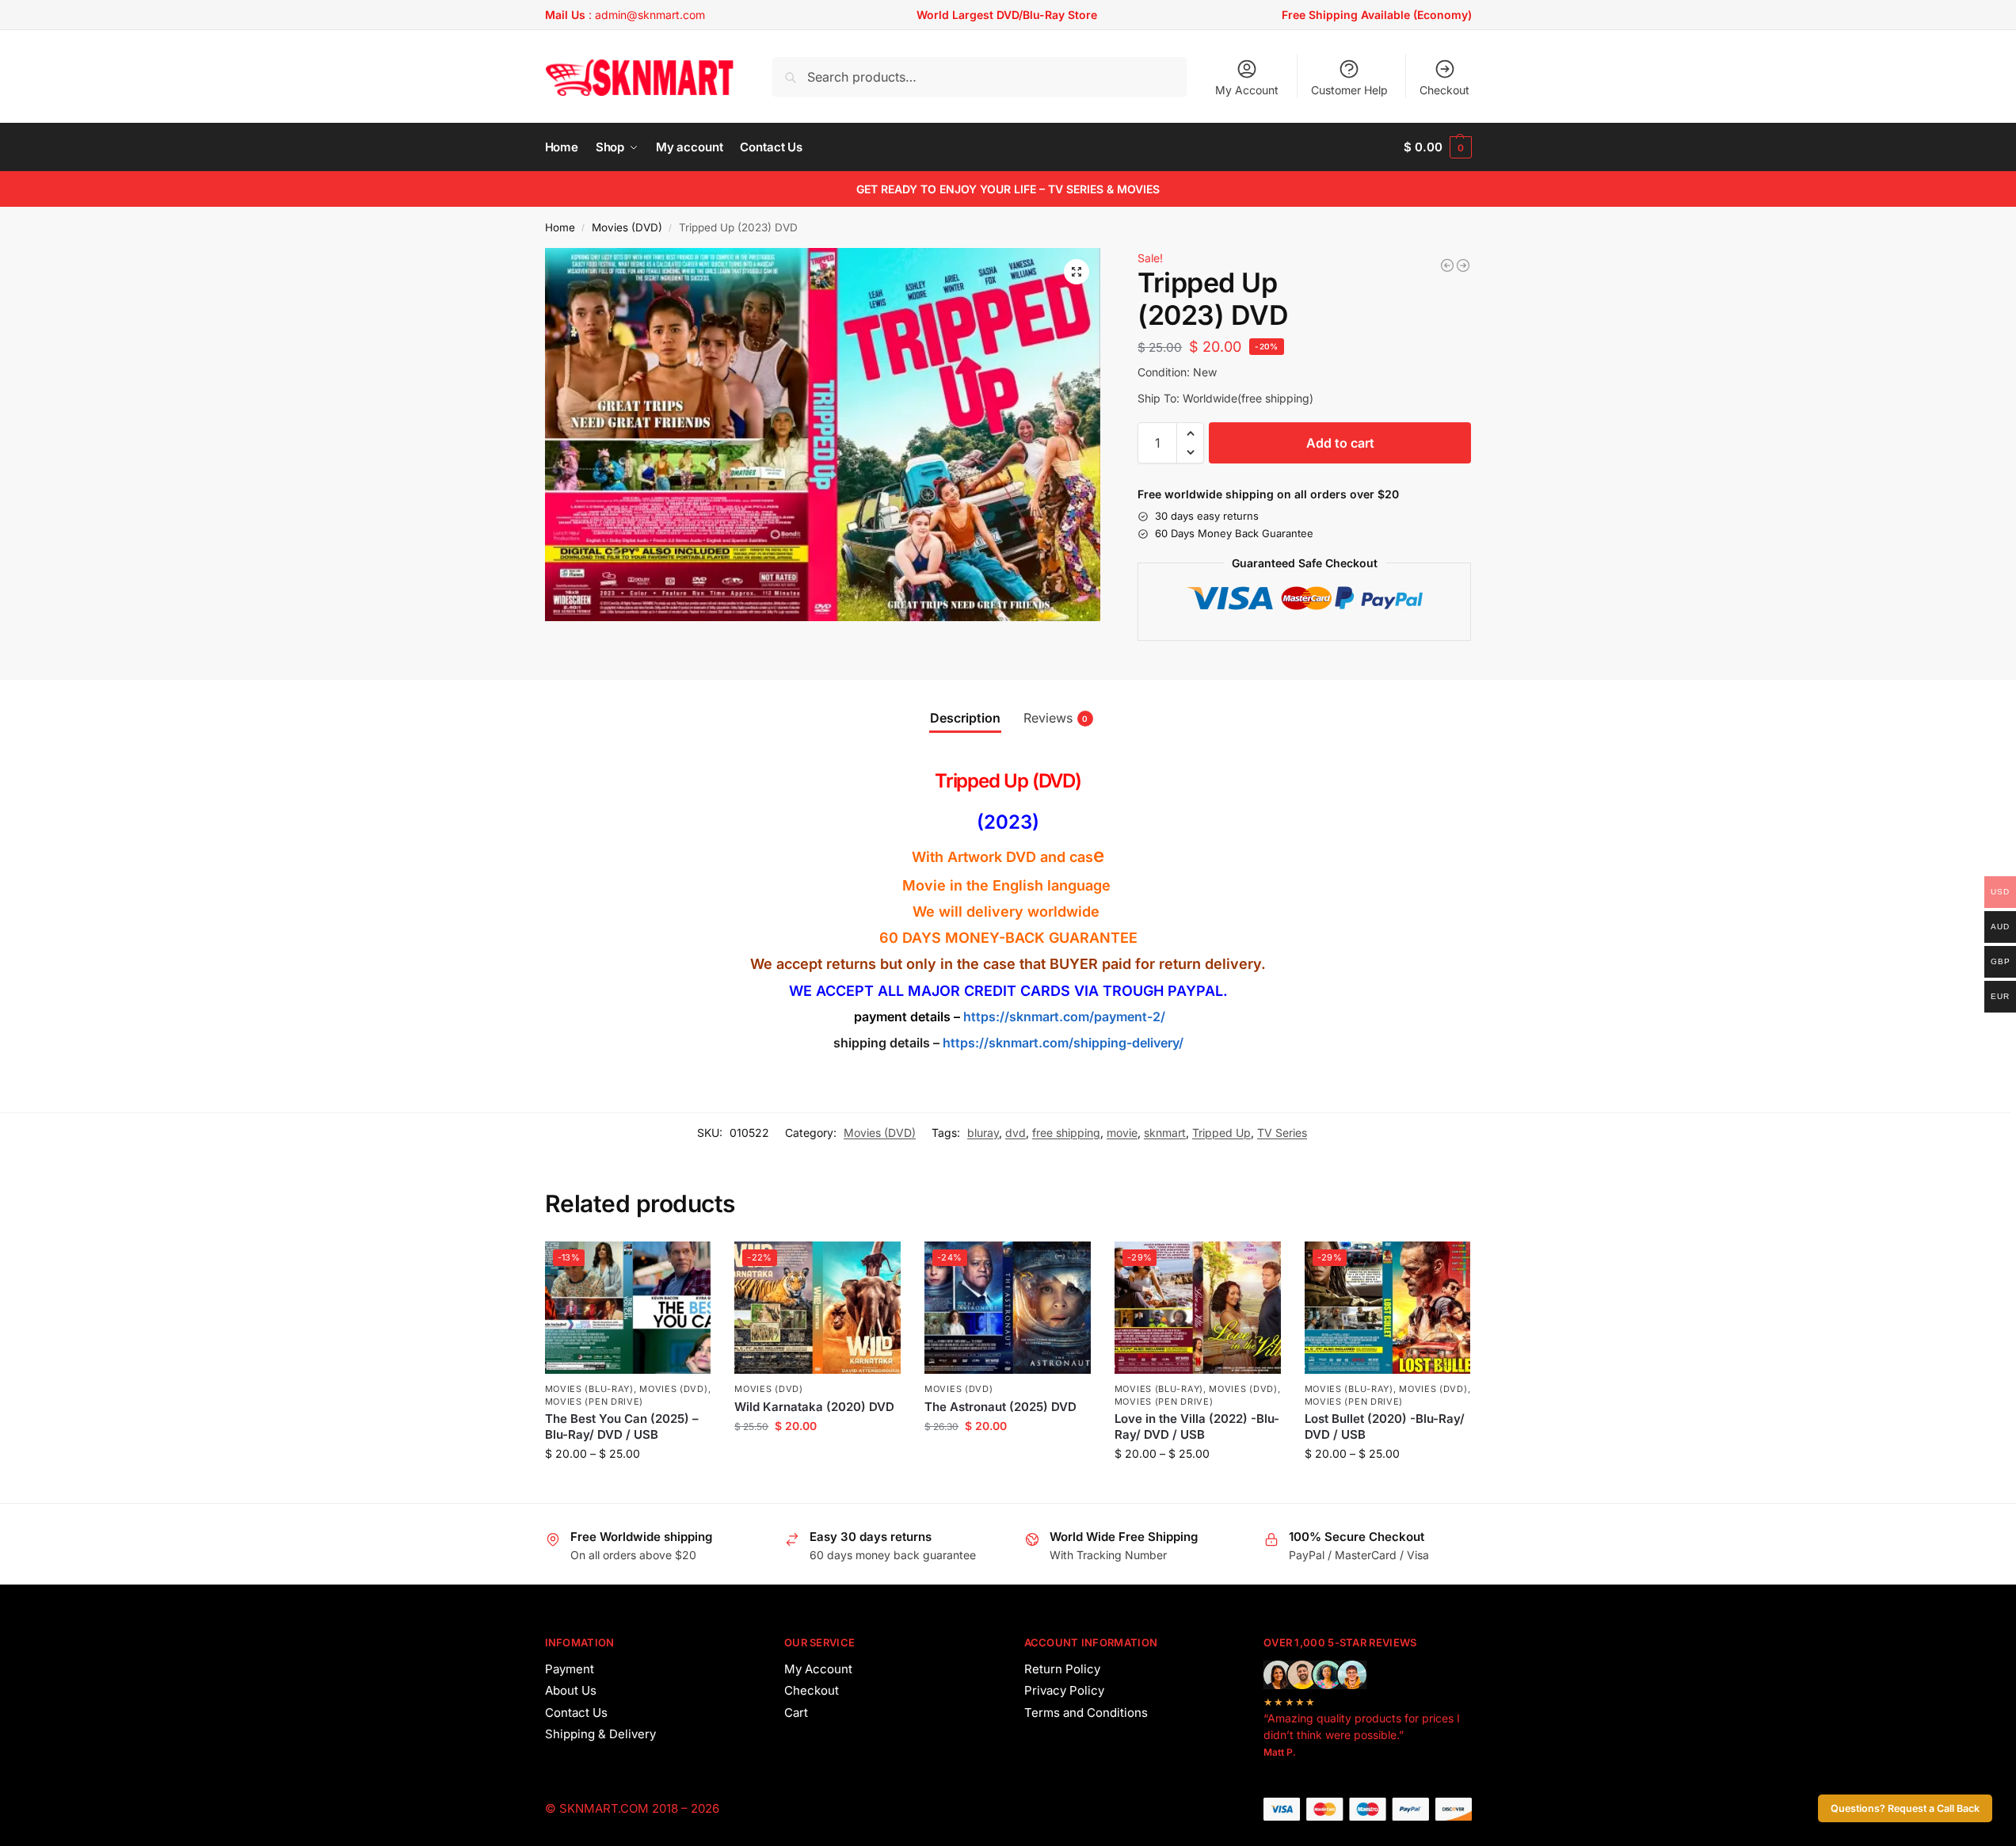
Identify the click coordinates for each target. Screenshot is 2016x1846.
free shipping (1066, 1133)
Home (560, 227)
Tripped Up (1221, 1133)
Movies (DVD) (627, 227)
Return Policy (1062, 1669)
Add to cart (1340, 443)
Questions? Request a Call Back (1905, 1808)
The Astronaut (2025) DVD (1000, 1407)
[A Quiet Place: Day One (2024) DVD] (1463, 265)
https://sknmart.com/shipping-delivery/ (1061, 1043)
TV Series (1282, 1133)
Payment (570, 1669)
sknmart (1165, 1133)
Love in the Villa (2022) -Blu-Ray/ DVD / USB (1197, 1426)
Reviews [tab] (1056, 718)
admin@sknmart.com (650, 15)
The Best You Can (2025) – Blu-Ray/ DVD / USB (622, 1426)
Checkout (1444, 90)
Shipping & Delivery (600, 1734)
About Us (571, 1690)
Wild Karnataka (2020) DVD (814, 1407)
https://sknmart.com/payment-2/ (1064, 1016)
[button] (1437, 147)
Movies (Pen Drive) (595, 1402)
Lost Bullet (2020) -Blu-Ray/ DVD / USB (1385, 1426)
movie (1122, 1133)
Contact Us (576, 1713)
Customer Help (1349, 90)
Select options (628, 1487)
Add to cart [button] (818, 1459)
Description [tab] (965, 718)
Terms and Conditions (1086, 1713)
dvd (1016, 1133)
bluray (983, 1133)
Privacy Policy (1064, 1690)
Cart (796, 1713)
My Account (1247, 90)
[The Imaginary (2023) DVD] (1447, 265)
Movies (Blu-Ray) (589, 1389)
